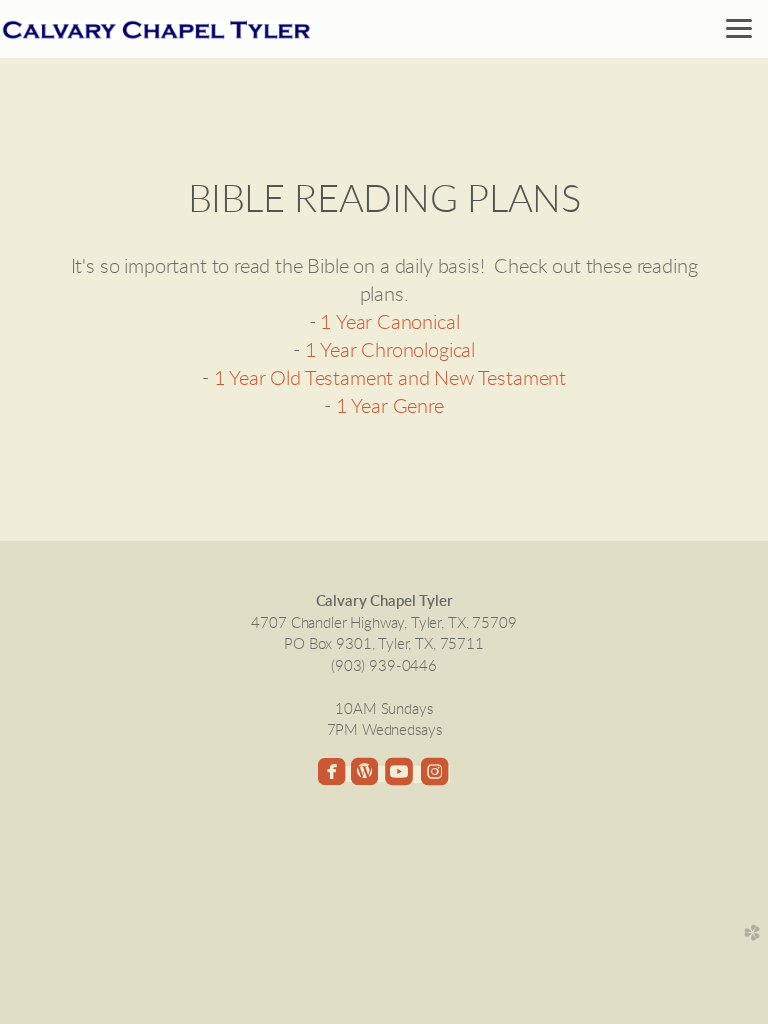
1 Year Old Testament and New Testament (390, 379)
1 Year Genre (390, 407)
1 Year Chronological (390, 351)
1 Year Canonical (389, 323)
